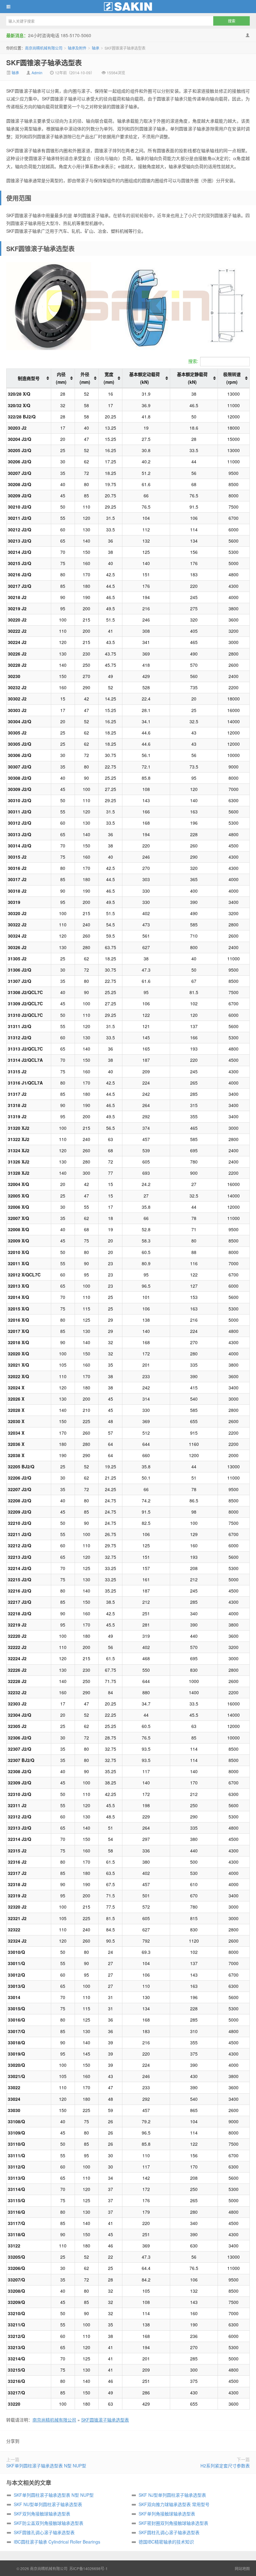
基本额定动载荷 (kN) (145, 378)
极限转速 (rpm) (232, 378)
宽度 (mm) (109, 378)
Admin (37, 73)
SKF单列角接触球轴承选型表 (167, 2514)
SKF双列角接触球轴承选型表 (42, 2514)
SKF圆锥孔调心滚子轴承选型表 (44, 2532)
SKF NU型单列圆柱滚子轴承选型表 (48, 2504)
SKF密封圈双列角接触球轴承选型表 (173, 2523)
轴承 (96, 48)
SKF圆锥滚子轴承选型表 (44, 62)
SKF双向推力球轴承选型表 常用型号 (174, 2504)
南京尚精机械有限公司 (128, 7)
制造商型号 (29, 378)
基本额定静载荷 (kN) (192, 378)
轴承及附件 (77, 48)
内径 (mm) (61, 378)
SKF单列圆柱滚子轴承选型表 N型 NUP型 (46, 2466)
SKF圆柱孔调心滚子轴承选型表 (169, 2532)
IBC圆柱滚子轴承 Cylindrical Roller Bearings (57, 2542)
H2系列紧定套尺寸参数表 (225, 2466)
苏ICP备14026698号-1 (89, 2568)
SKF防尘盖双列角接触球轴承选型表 (49, 2523)
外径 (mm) (85, 378)
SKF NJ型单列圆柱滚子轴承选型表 (172, 2495)
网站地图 (242, 2568)
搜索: (193, 361)
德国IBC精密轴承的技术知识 (166, 2542)
